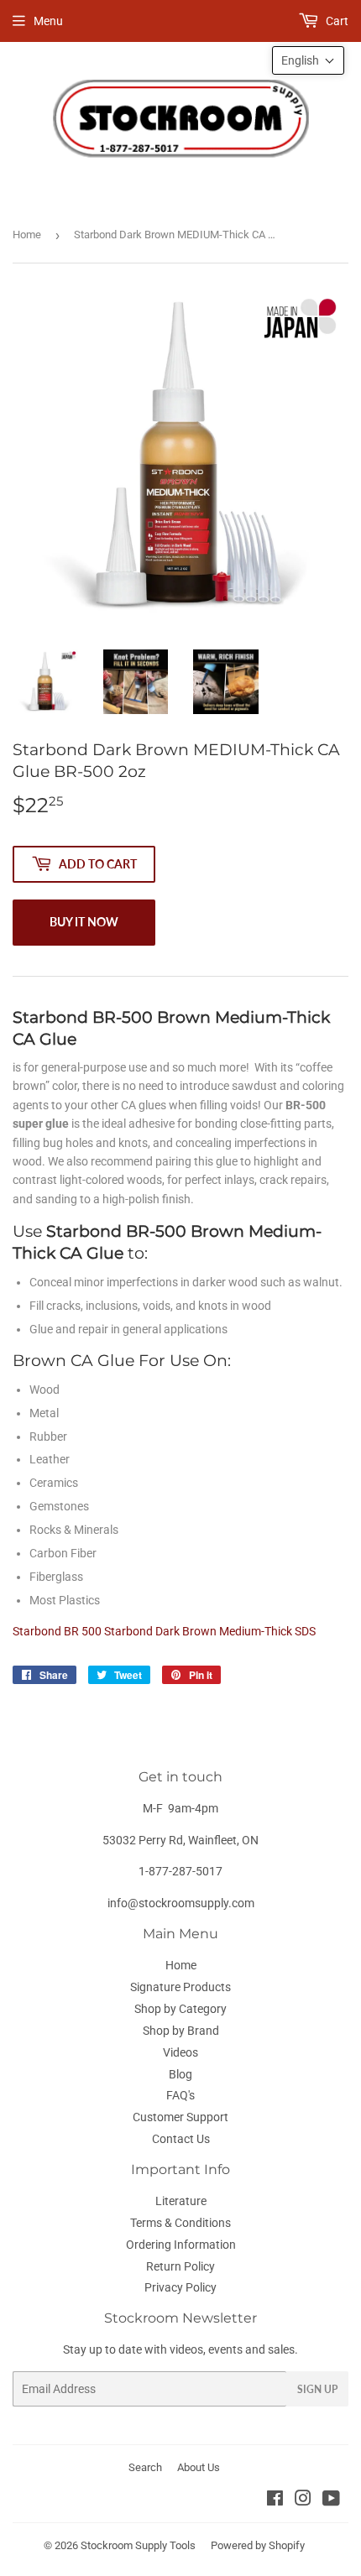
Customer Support (180, 2117)
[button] (308, 60)
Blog (180, 2074)
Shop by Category (180, 2009)
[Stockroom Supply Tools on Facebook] (275, 2500)
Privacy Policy (180, 2287)
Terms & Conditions (180, 2223)
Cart (336, 21)
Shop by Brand (181, 2031)
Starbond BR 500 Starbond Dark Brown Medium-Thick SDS (164, 1631)
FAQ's (180, 2095)
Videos (180, 2052)
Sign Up (317, 2389)
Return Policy (180, 2266)
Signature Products (180, 1987)
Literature (181, 2201)
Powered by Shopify (258, 2545)
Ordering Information (181, 2245)
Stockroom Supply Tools (138, 2545)
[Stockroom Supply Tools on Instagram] (303, 2500)
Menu (48, 21)
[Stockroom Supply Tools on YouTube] (331, 2500)
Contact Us (181, 2139)
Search (145, 2467)
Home (27, 235)
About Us (199, 2467)
